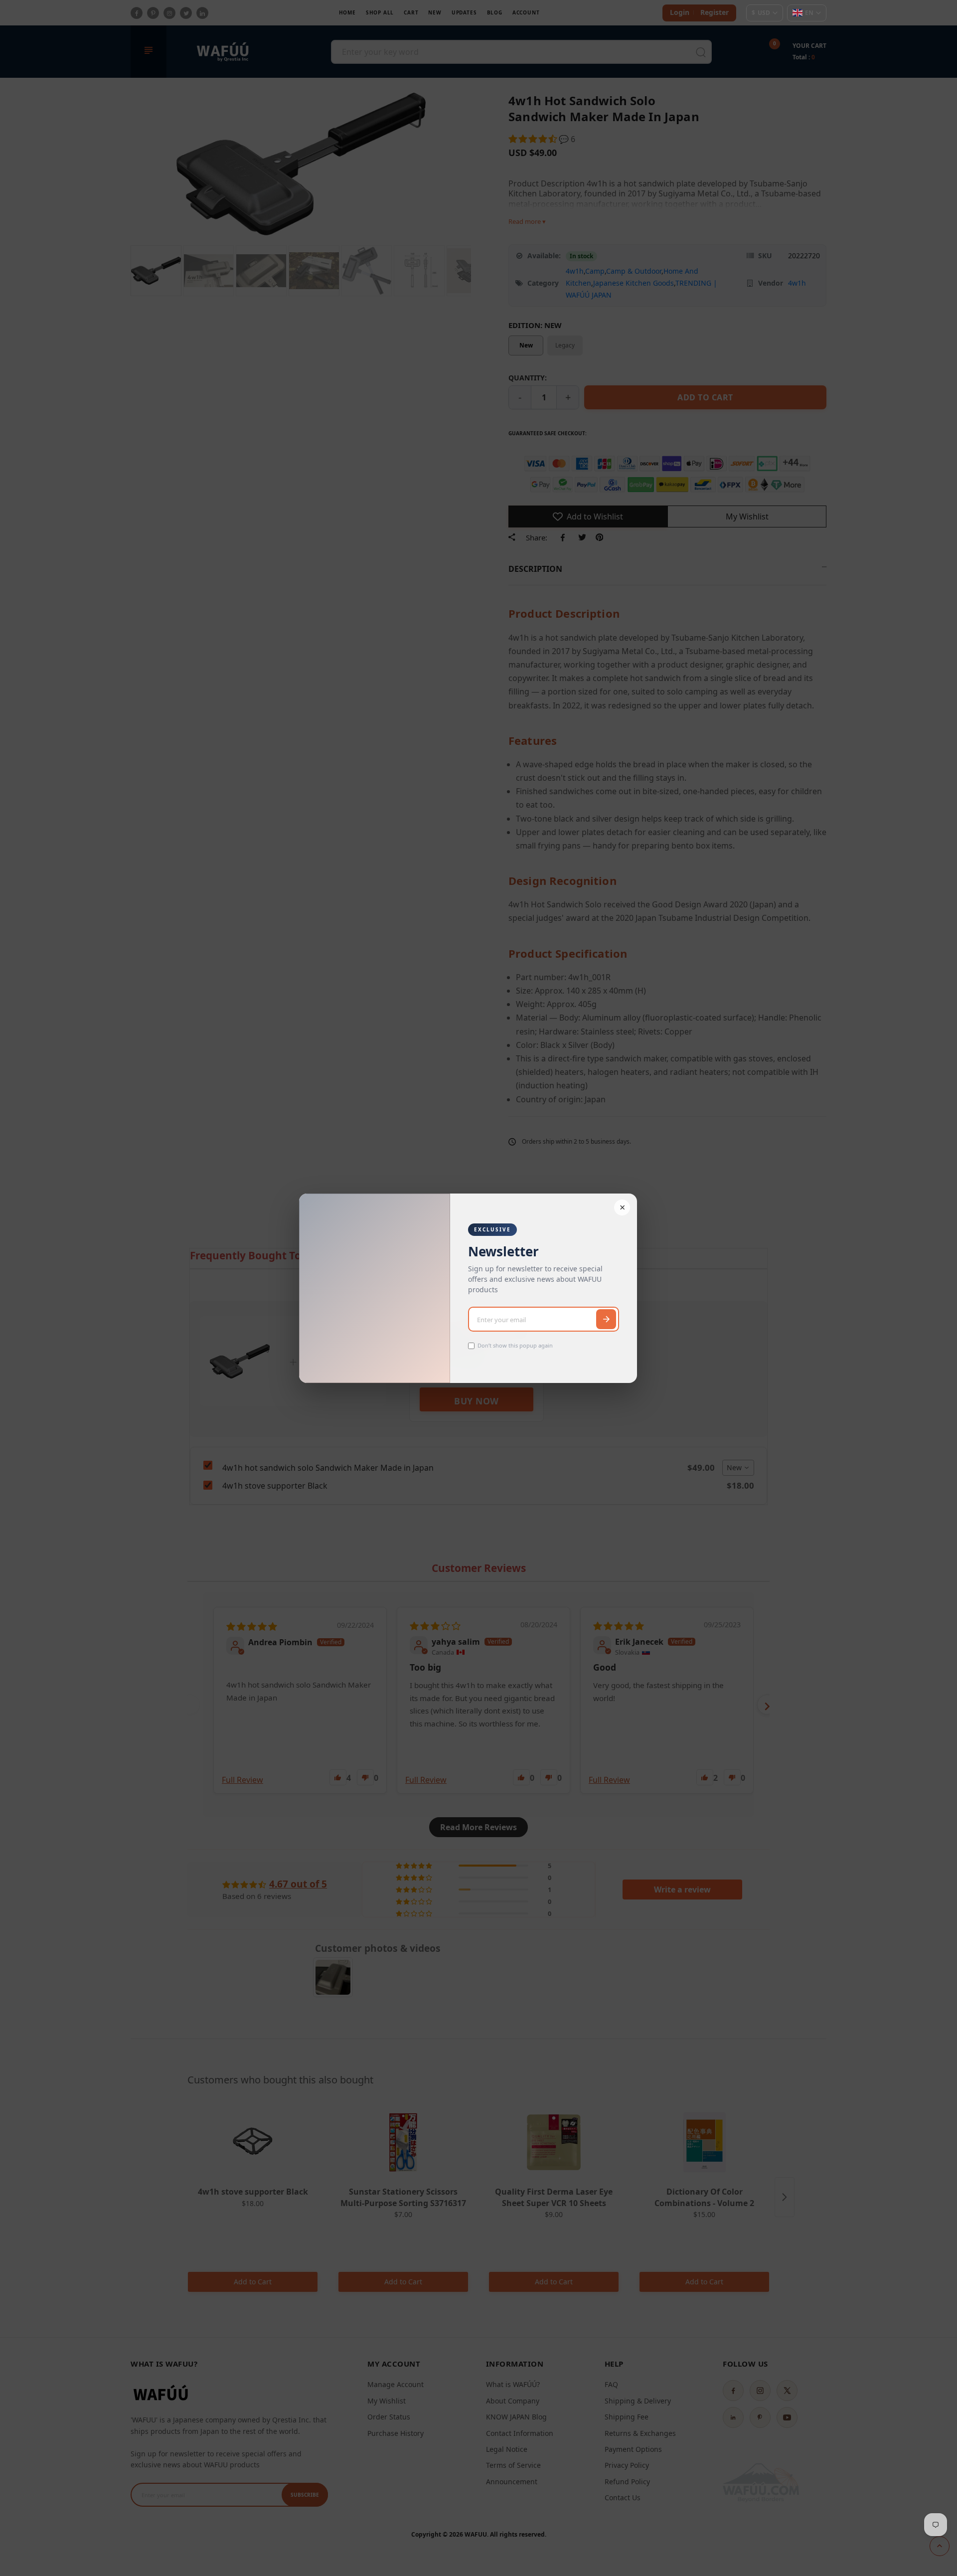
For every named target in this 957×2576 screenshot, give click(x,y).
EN (809, 13)
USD (761, 13)
